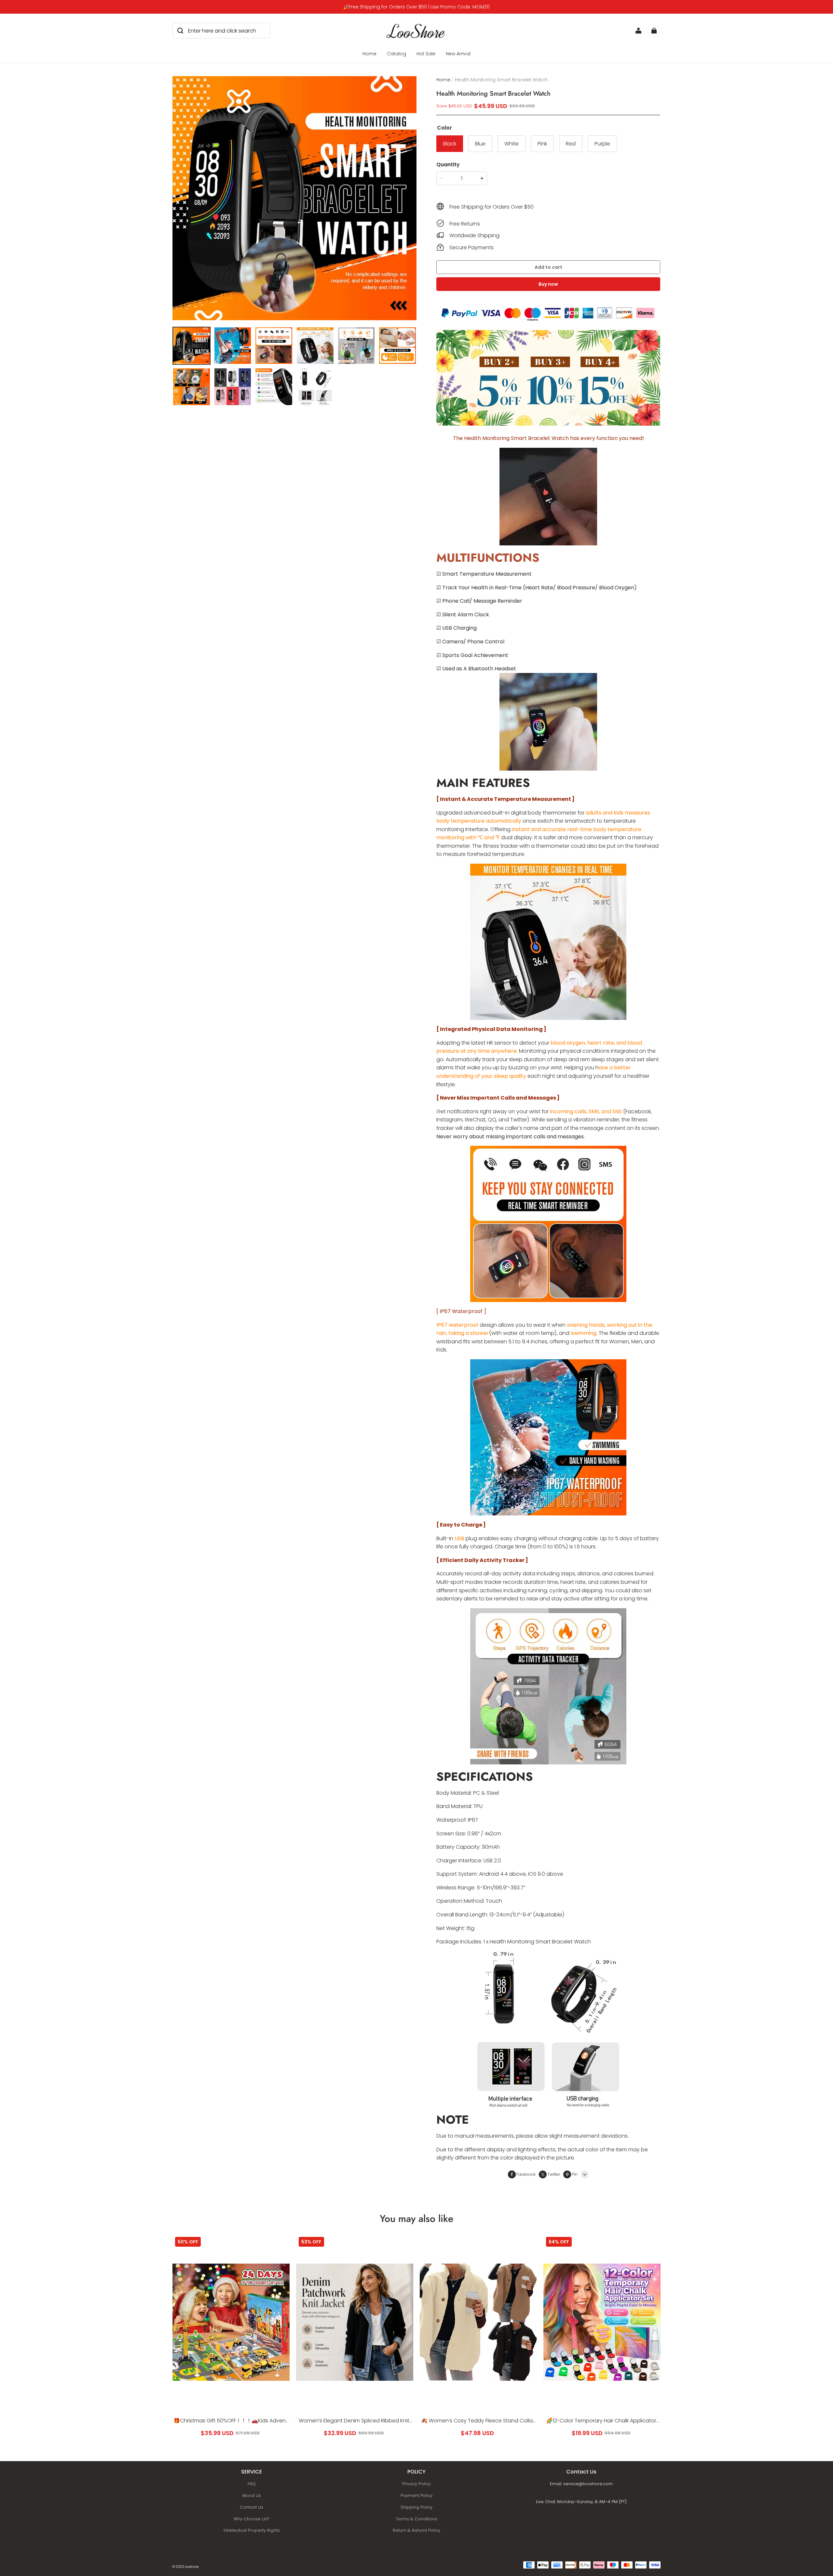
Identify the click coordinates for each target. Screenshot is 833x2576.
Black (450, 144)
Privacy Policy (416, 2484)
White (512, 144)
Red (571, 144)
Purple (602, 144)
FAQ (252, 2484)
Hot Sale (426, 54)
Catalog (396, 54)
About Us (252, 2495)
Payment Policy (416, 2495)
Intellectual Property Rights (252, 2530)
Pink (542, 144)
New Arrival (458, 54)
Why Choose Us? (252, 2519)
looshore (192, 2567)
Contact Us (252, 2507)
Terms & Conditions (416, 2519)
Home (369, 54)
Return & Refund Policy (416, 2530)
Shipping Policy (416, 2507)
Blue (480, 144)
